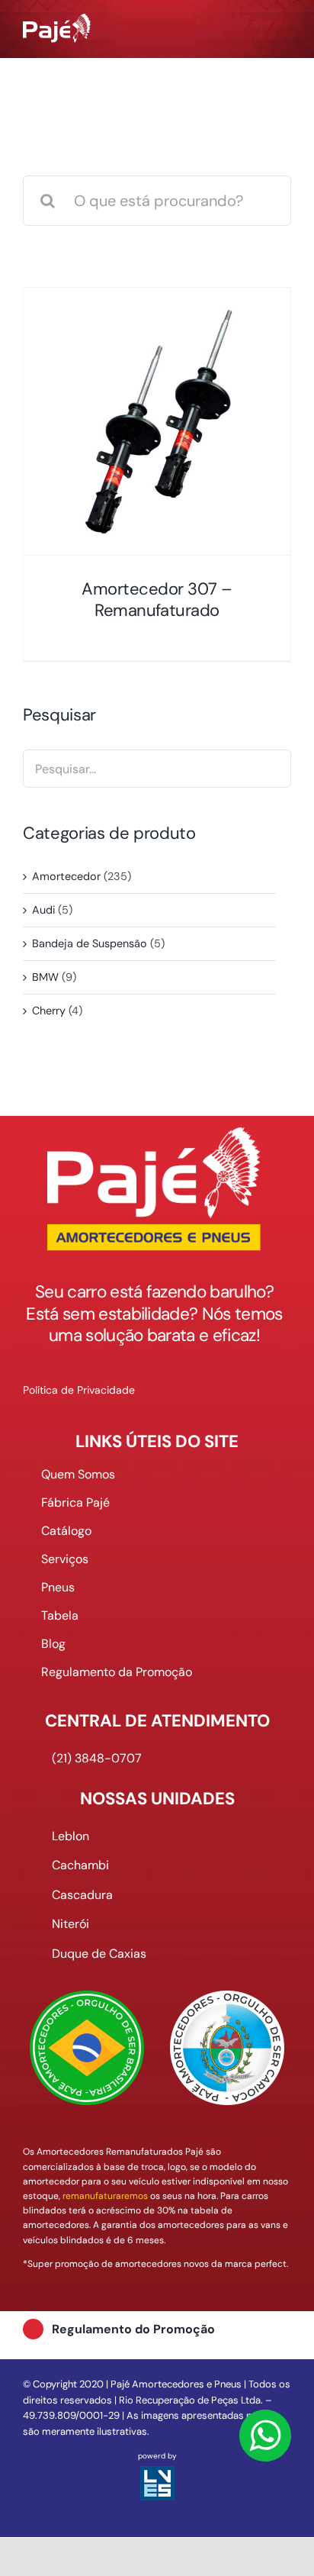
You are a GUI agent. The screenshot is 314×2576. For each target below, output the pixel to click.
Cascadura (82, 1895)
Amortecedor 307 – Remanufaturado (157, 600)
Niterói (70, 1924)
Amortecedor (66, 876)
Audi (43, 910)
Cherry (49, 1011)
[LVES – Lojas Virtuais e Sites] (157, 2473)
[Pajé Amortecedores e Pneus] (57, 21)
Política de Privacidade (79, 1390)
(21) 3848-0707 (97, 1758)
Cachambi (80, 1865)
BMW (45, 977)
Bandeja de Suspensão (90, 943)
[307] (157, 421)
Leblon (70, 1836)
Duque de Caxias (99, 1954)
